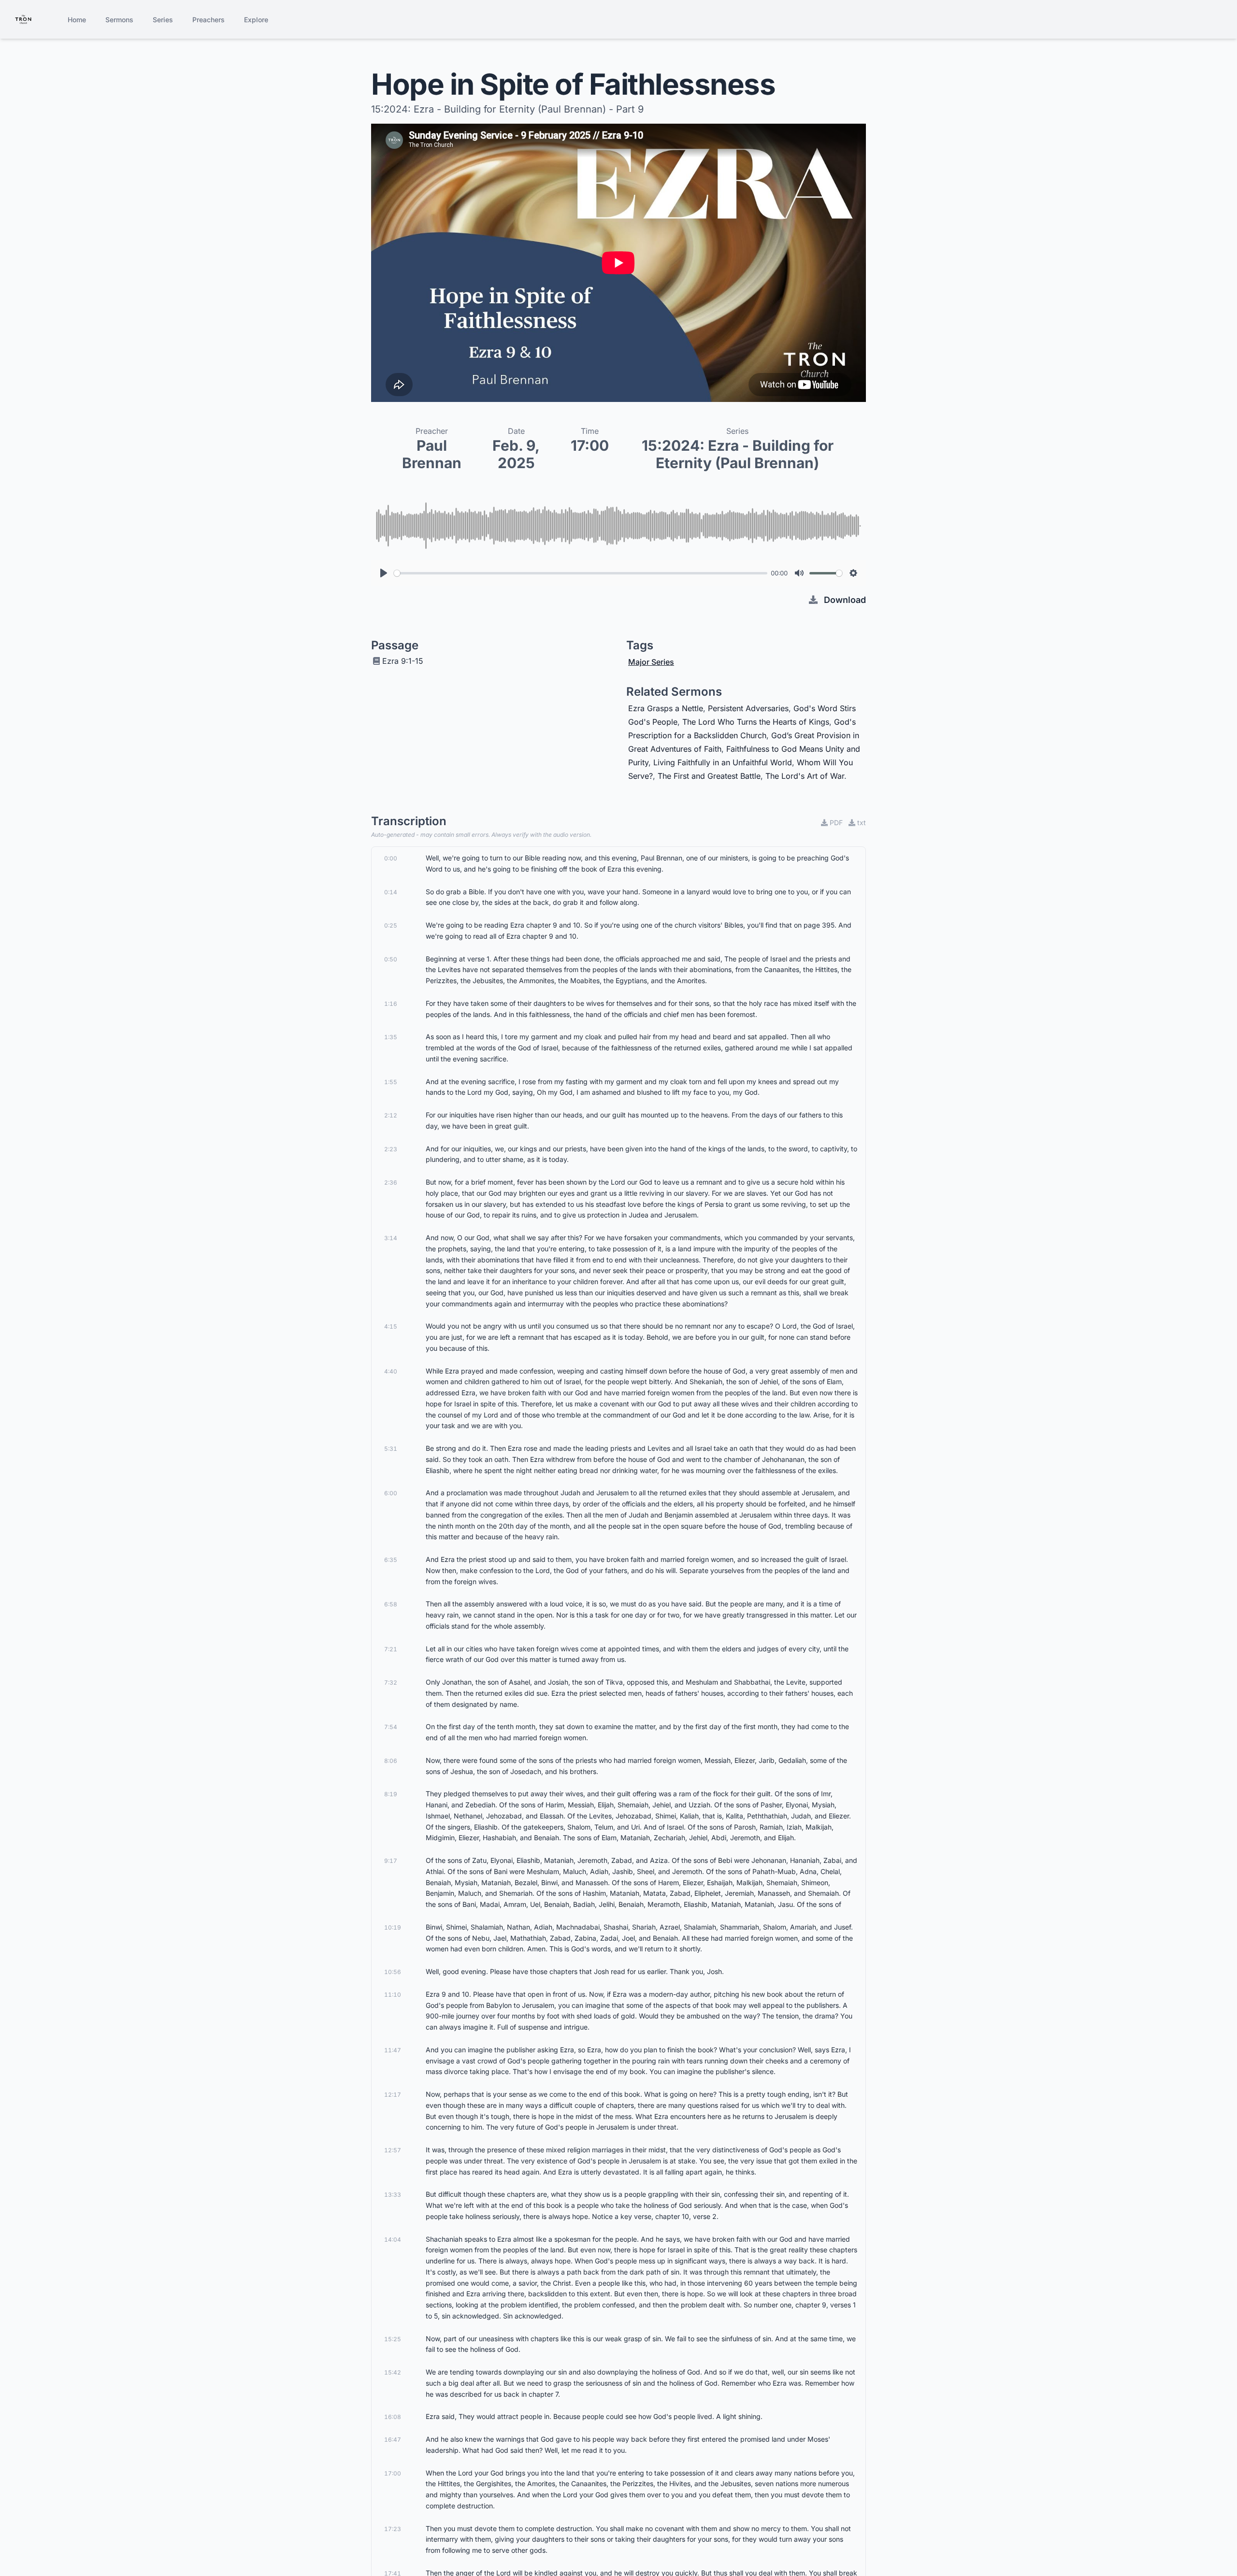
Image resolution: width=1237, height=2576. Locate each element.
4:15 (391, 1326)
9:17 (391, 1861)
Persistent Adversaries (748, 708)
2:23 (391, 1149)
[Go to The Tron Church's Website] (23, 19)
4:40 (391, 1371)
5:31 (391, 1449)
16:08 (393, 2417)
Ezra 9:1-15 (403, 661)
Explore (256, 20)
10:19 (393, 1927)
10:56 (393, 1972)
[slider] (581, 573)
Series (163, 20)
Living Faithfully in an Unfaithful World (723, 762)
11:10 (393, 1995)
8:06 (391, 1761)
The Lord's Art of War (805, 776)
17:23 (393, 2529)
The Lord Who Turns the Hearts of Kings (756, 722)
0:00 (391, 858)
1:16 (391, 1004)
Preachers (209, 20)
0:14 (391, 892)
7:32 (391, 1682)
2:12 (391, 1115)
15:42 (393, 2372)
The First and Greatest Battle (709, 776)
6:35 (391, 1560)
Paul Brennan (432, 454)
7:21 (391, 1649)
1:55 (391, 1082)
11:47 (393, 2050)
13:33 (393, 2195)
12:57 (393, 2150)
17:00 (393, 2473)
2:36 (391, 1182)
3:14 (391, 1238)
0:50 (391, 959)
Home (77, 20)
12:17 (393, 2095)
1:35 (391, 1037)
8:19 (391, 1794)
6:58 (391, 1604)
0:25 (391, 925)
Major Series (651, 662)
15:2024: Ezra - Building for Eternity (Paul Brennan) (738, 454)
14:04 (393, 2240)
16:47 (393, 2440)
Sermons (119, 20)
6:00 (391, 1493)
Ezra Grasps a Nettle (666, 708)
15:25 (393, 2339)
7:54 (391, 1727)
